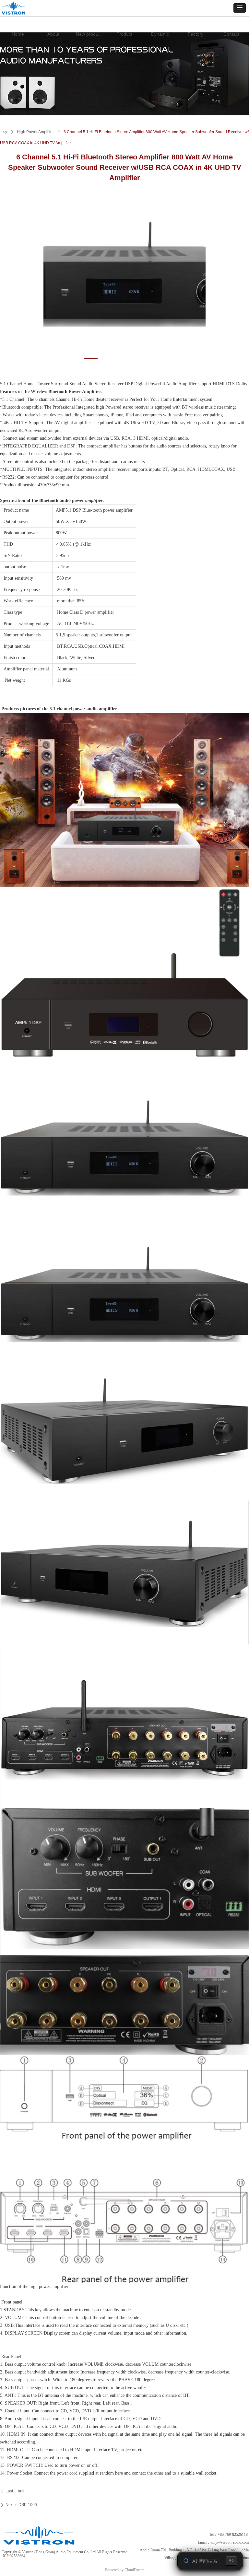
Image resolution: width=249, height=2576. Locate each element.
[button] (240, 8)
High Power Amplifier (35, 132)
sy (5, 132)
